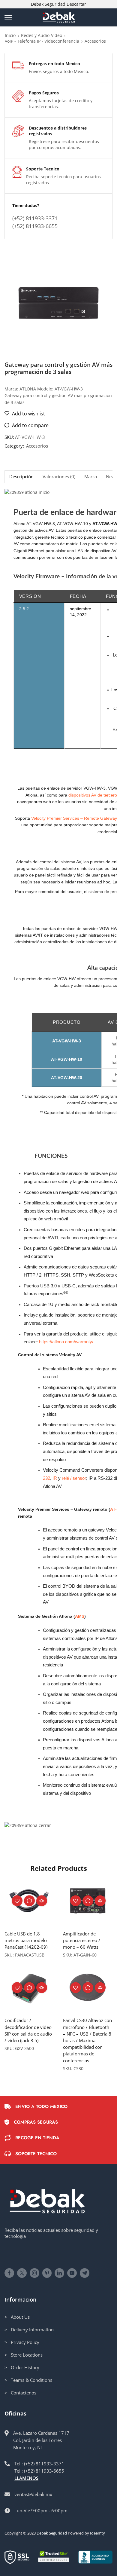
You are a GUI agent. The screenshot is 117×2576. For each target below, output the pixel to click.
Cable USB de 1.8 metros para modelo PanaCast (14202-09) (26, 1940)
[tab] (21, 477)
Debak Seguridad (52, 2533)
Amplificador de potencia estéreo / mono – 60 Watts (82, 1940)
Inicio (10, 35)
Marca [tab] (91, 477)
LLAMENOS (26, 2478)
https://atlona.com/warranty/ (66, 1342)
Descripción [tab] (21, 477)
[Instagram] (34, 2273)
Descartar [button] (76, 4)
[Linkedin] (59, 2273)
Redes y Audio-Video (42, 35)
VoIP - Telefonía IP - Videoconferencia (42, 41)
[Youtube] (72, 2273)
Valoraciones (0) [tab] (59, 477)
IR (55, 1478)
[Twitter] (22, 2273)
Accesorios (95, 41)
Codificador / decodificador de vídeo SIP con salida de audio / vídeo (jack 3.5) (28, 2030)
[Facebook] (9, 2273)
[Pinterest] (47, 2273)
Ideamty (97, 2533)
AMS (80, 1616)
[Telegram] (85, 2273)
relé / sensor (74, 1478)
